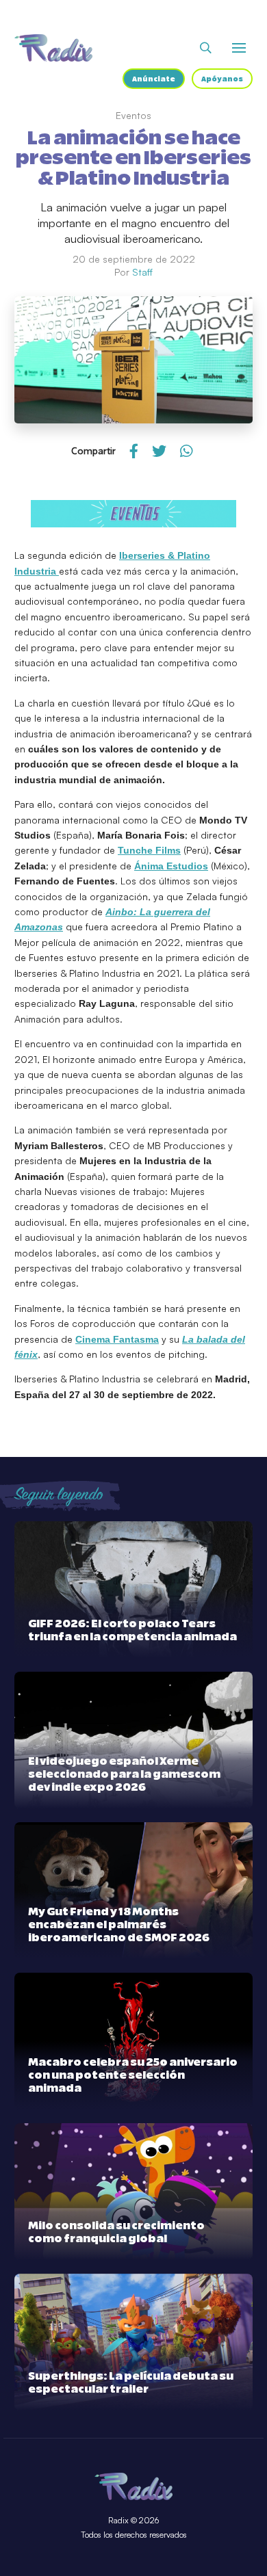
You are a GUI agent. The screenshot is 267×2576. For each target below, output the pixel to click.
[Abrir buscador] (206, 48)
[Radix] (53, 48)
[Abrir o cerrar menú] (239, 48)
